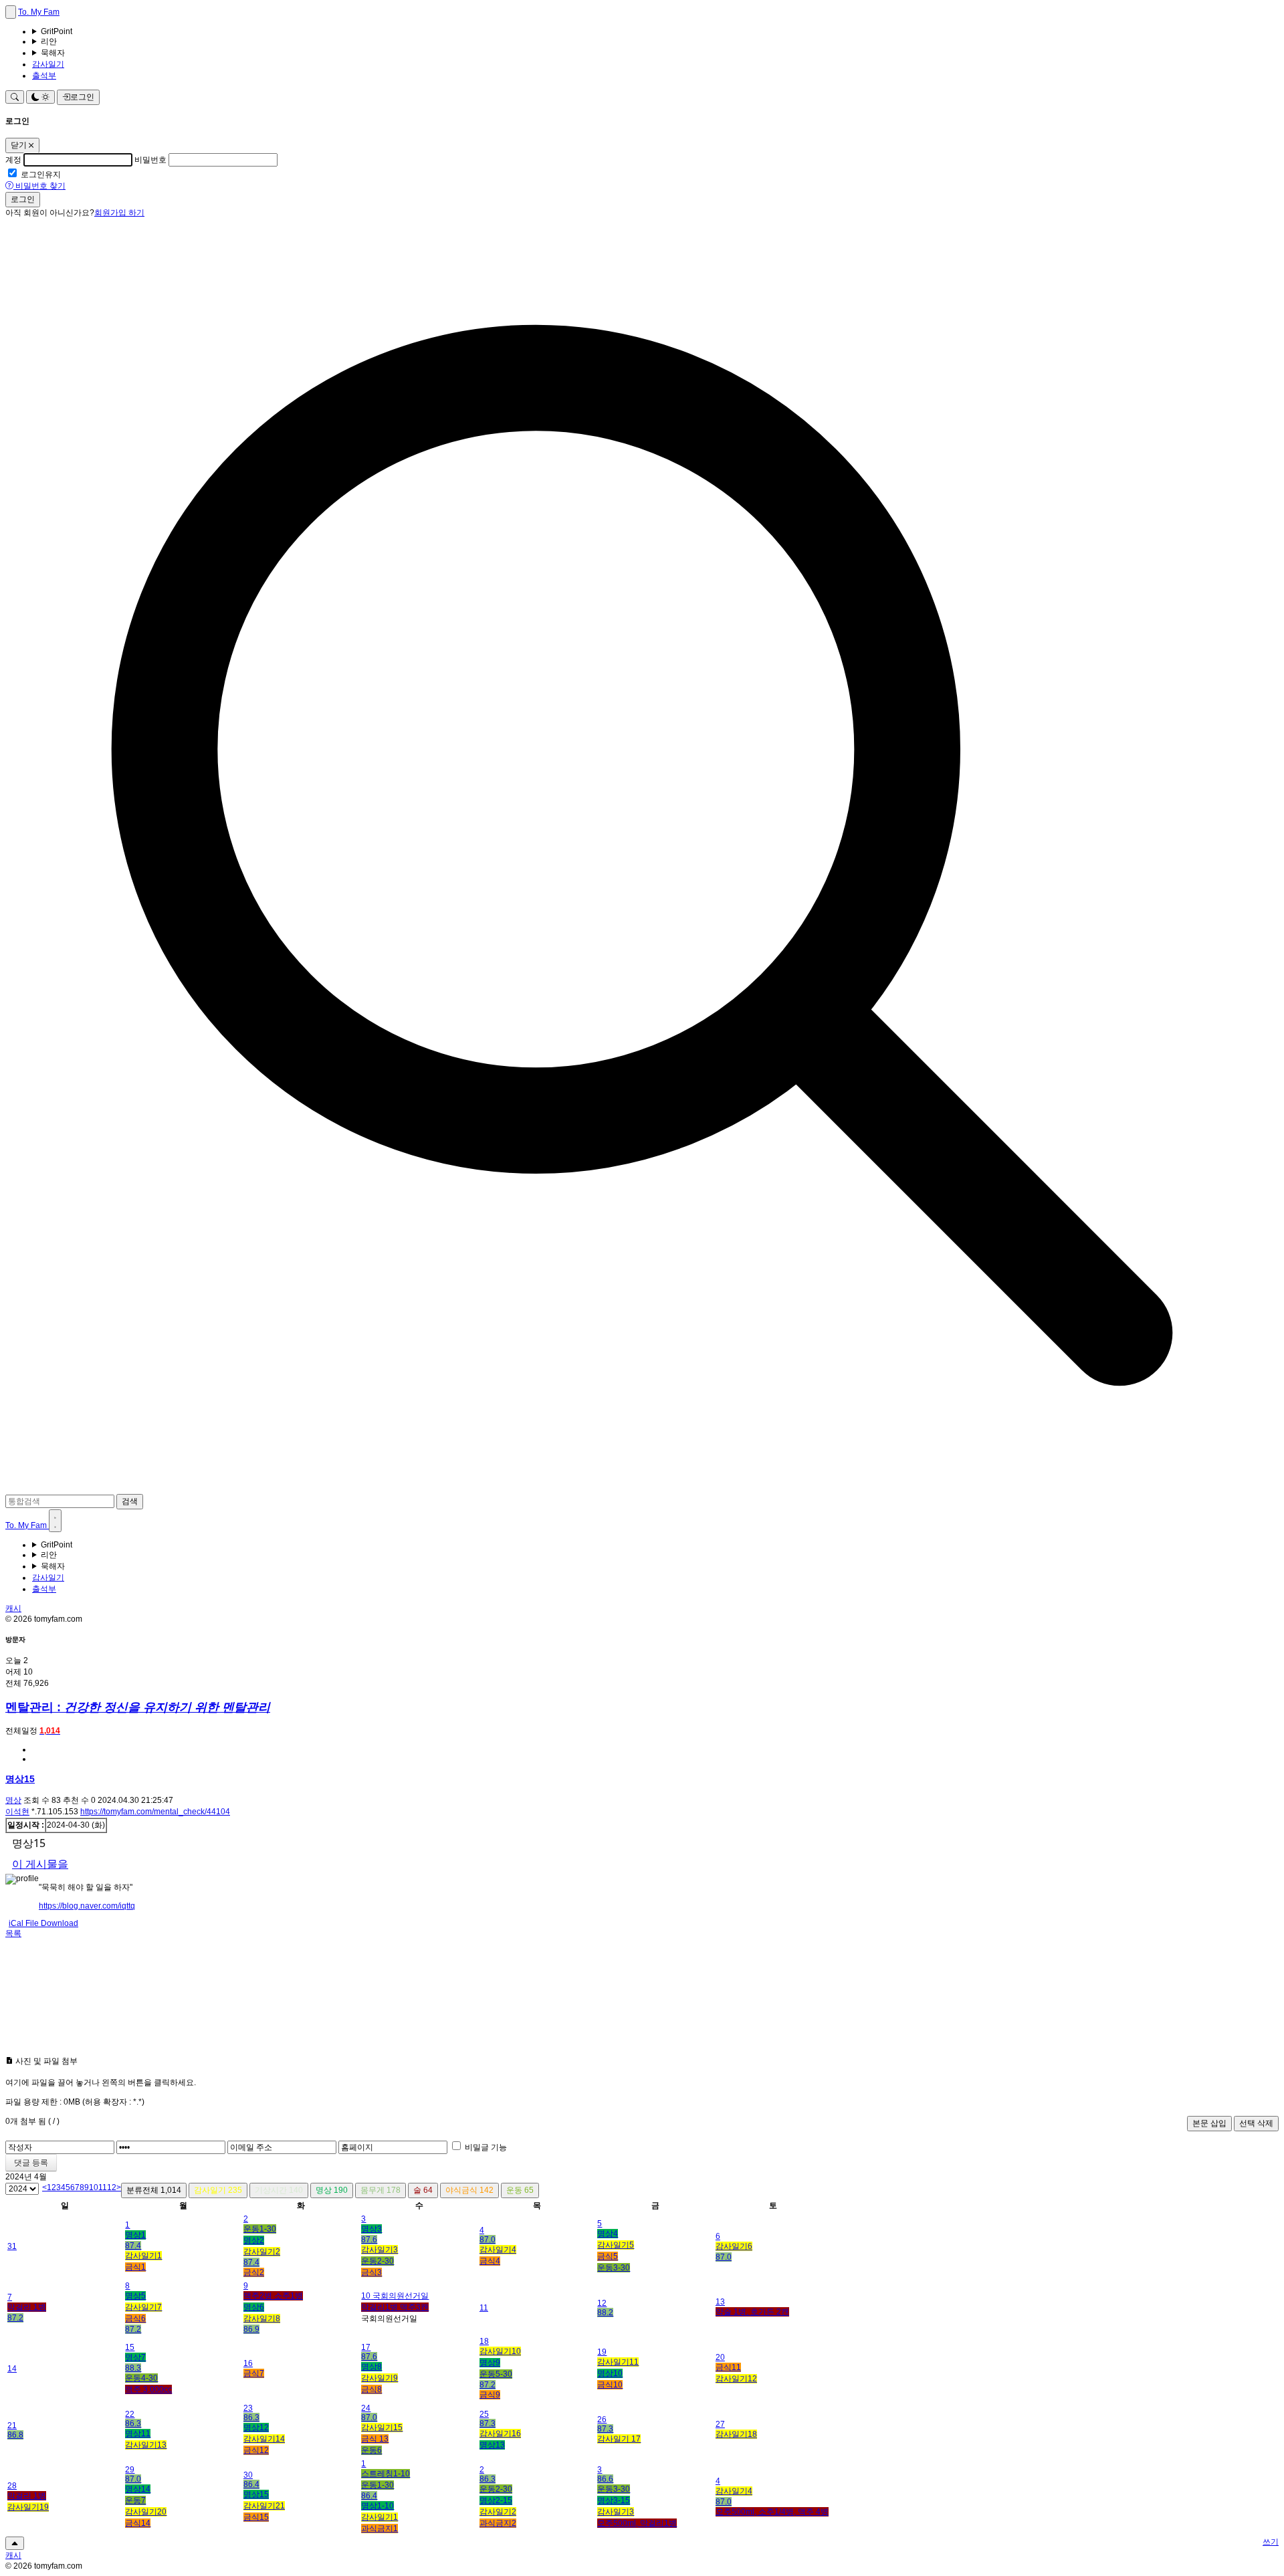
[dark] (55, 1521)
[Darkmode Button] (40, 97)
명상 (13, 1800)
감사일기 (48, 64)
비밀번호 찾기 (39, 186)
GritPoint (57, 31)
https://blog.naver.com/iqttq (87, 1906)
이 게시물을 (40, 1864)
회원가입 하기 (119, 213)
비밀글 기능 (486, 2147)
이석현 (17, 1812)
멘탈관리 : (138, 1707)
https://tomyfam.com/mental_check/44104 (155, 1812)
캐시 (13, 1608)
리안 (49, 41)
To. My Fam (39, 12)
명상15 (20, 1779)
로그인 (82, 97)
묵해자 (53, 53)
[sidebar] (11, 12)
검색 (130, 1501)
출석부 (44, 76)
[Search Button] (15, 97)
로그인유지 (41, 175)
